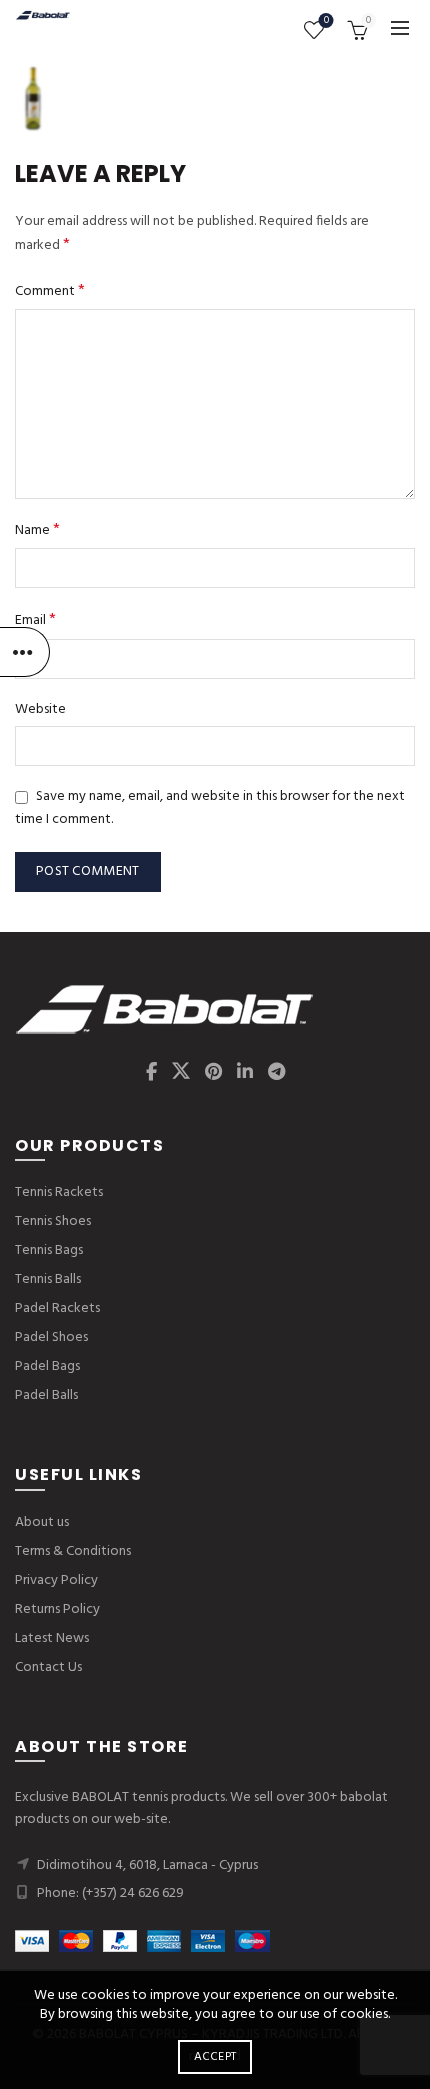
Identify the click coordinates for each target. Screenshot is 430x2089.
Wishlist (326, 21)
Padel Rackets (57, 1308)
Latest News (52, 1638)
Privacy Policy (56, 1580)
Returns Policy (57, 1609)
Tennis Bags (49, 1250)
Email (35, 620)
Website (40, 710)
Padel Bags (47, 1366)
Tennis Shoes (53, 1221)
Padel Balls (46, 1395)
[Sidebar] (25, 652)
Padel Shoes (51, 1337)
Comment (50, 291)
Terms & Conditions (73, 1551)
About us (42, 1522)
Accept (215, 2057)
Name (37, 530)
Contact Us (48, 1667)
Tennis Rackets (59, 1192)
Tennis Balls (48, 1279)
